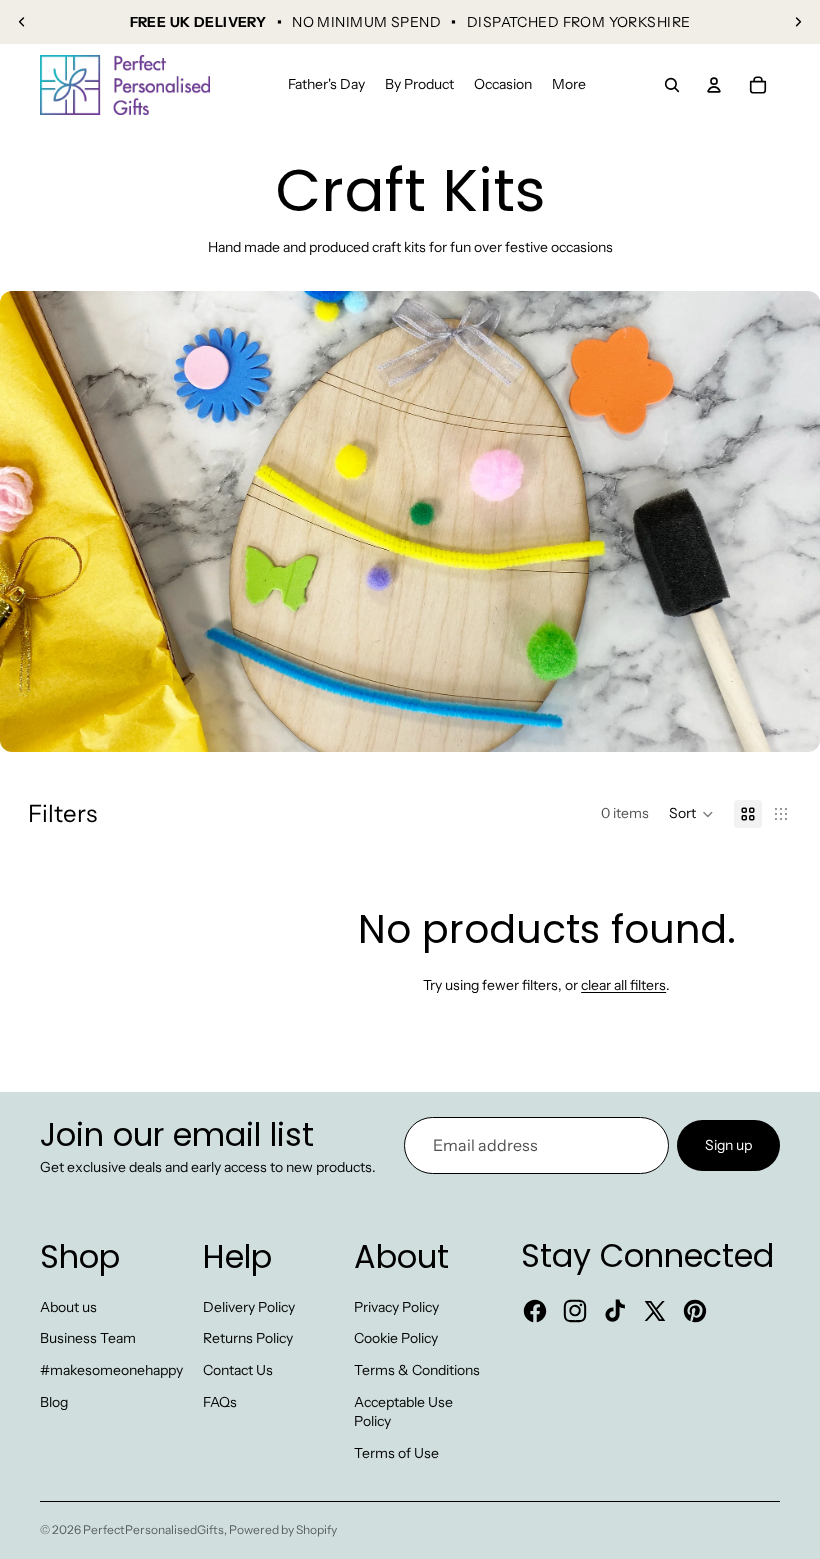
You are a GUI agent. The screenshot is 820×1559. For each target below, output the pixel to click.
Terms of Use (396, 1453)
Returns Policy (248, 1338)
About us (68, 1307)
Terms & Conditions (417, 1370)
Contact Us (238, 1370)
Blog (54, 1402)
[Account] (714, 85)
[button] (691, 814)
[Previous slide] (22, 22)
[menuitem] (569, 85)
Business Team (88, 1338)
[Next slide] (798, 22)
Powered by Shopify (283, 1529)
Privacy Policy (396, 1307)
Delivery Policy (249, 1307)
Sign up (728, 1144)
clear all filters (623, 985)
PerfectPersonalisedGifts (153, 1529)
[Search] (672, 85)
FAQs (220, 1402)
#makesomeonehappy (111, 1370)
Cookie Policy (396, 1338)
